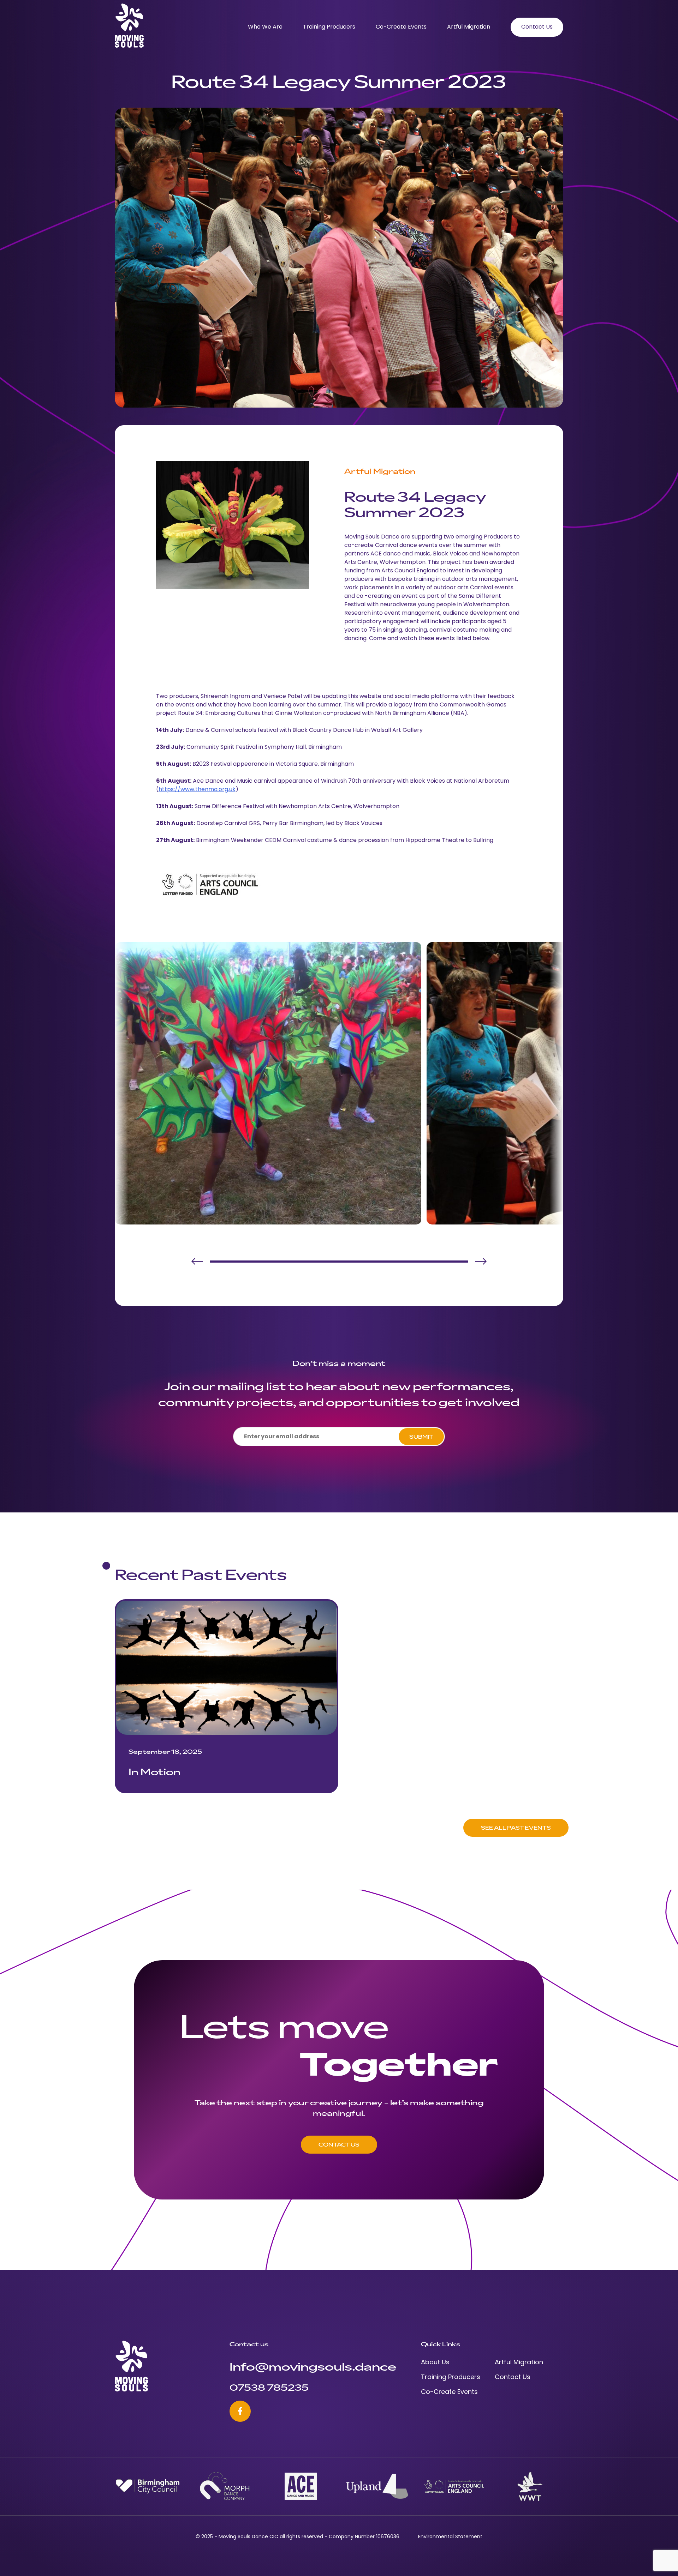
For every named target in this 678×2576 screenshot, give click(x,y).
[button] (197, 1262)
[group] (227, 1696)
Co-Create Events (401, 27)
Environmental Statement (450, 2537)
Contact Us (537, 27)
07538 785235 (269, 2387)
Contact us (339, 2144)
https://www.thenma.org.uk (197, 790)
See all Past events (516, 1828)
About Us (435, 2363)
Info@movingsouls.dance (313, 2366)
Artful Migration (469, 27)
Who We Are (265, 27)
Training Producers (329, 27)
